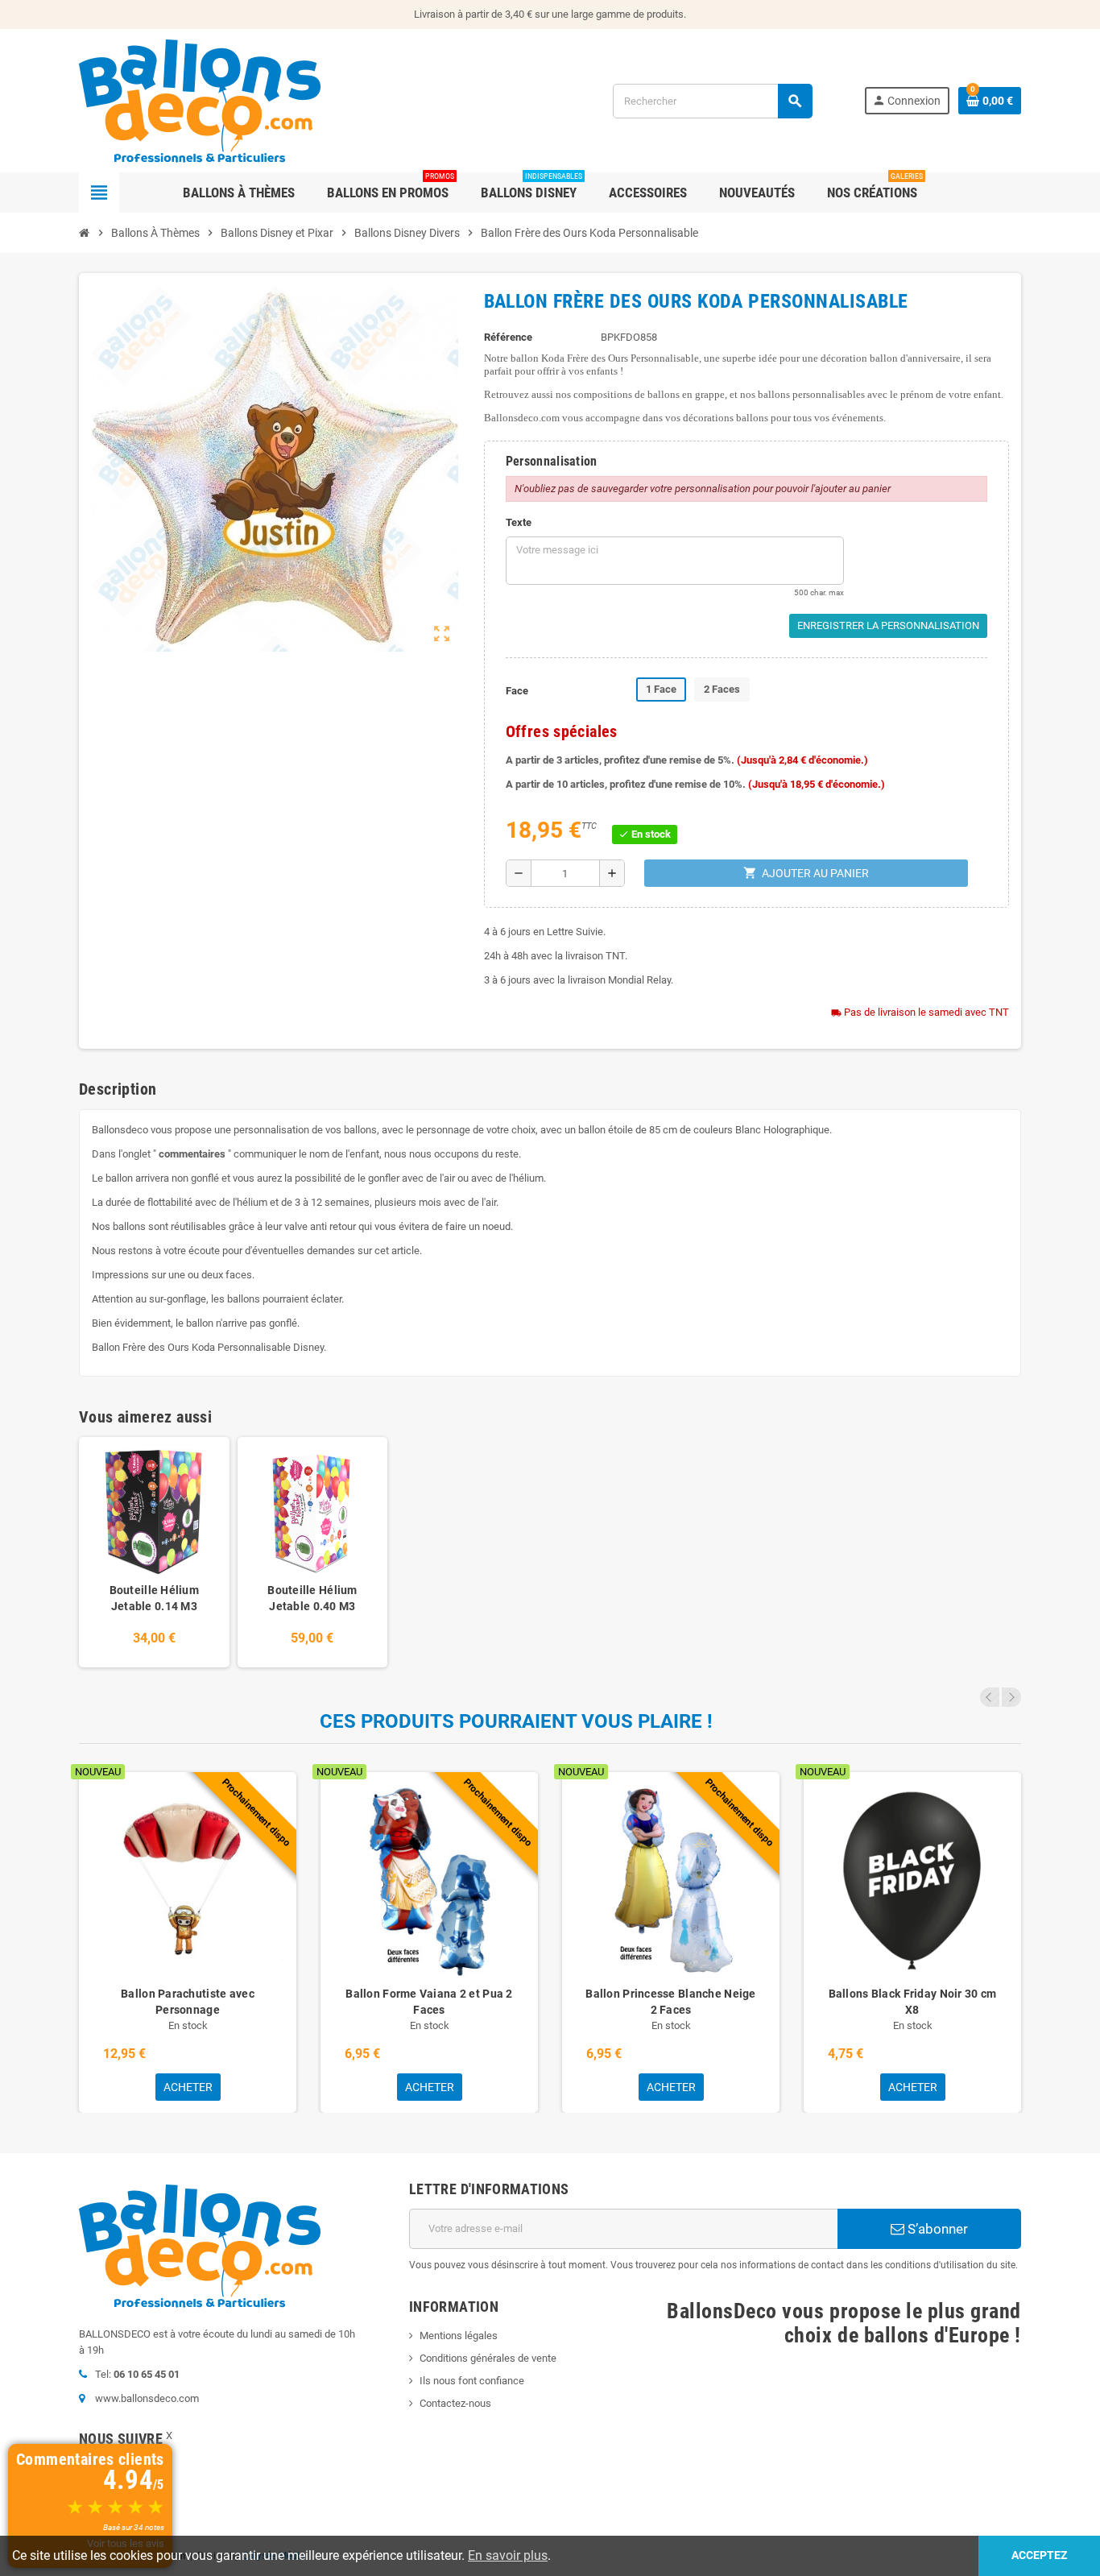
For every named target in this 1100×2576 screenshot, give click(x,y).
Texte (519, 522)
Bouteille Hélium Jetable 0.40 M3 (312, 1598)
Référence (508, 337)
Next (1011, 1697)
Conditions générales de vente (488, 2358)
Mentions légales (459, 2336)
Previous (990, 1697)
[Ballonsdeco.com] (200, 99)
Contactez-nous (455, 2403)
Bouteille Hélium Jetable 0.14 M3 (154, 1598)
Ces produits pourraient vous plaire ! (516, 1721)
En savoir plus (508, 2555)
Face (517, 691)
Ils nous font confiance (472, 2381)
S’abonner (936, 2229)
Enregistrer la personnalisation (888, 625)
